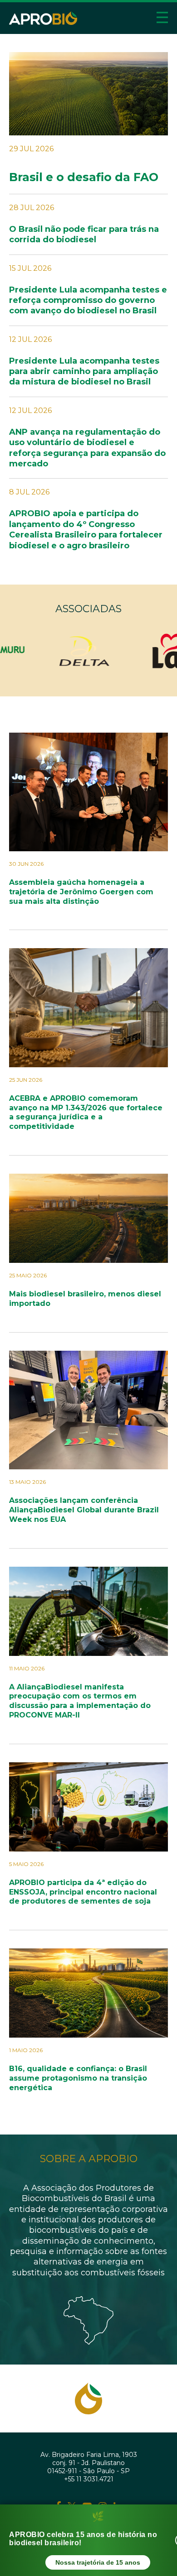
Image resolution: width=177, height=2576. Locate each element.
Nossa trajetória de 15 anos (98, 2562)
